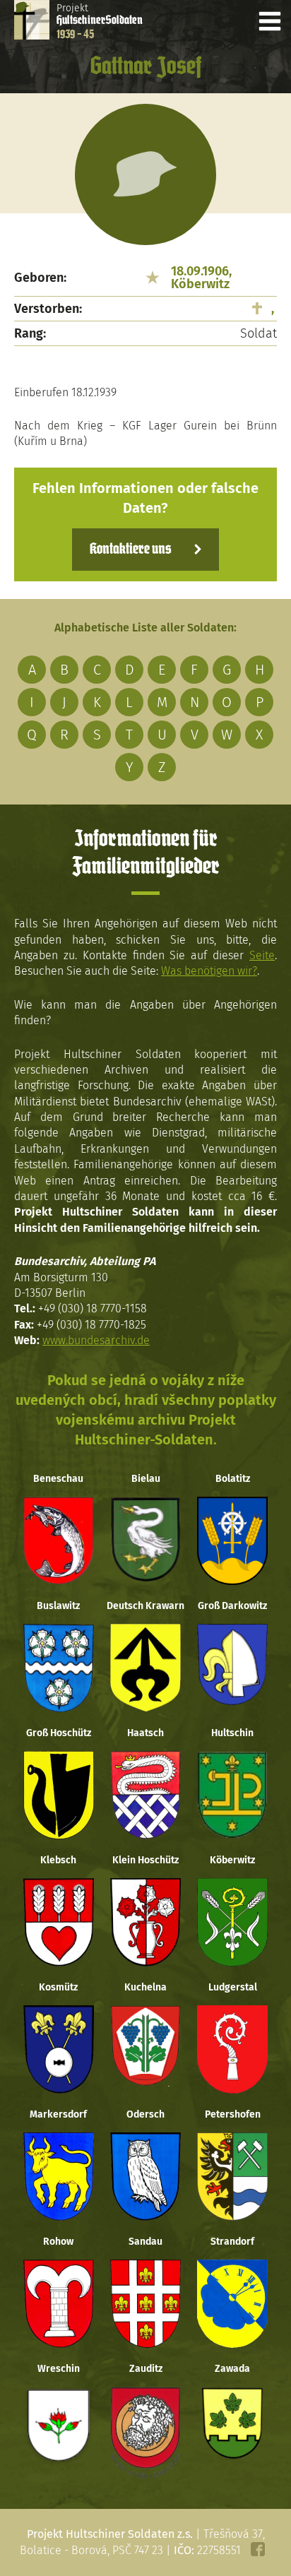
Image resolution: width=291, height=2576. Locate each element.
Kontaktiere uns (130, 550)
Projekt (100, 21)
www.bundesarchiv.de (96, 1340)
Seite (262, 955)
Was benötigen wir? (209, 971)
